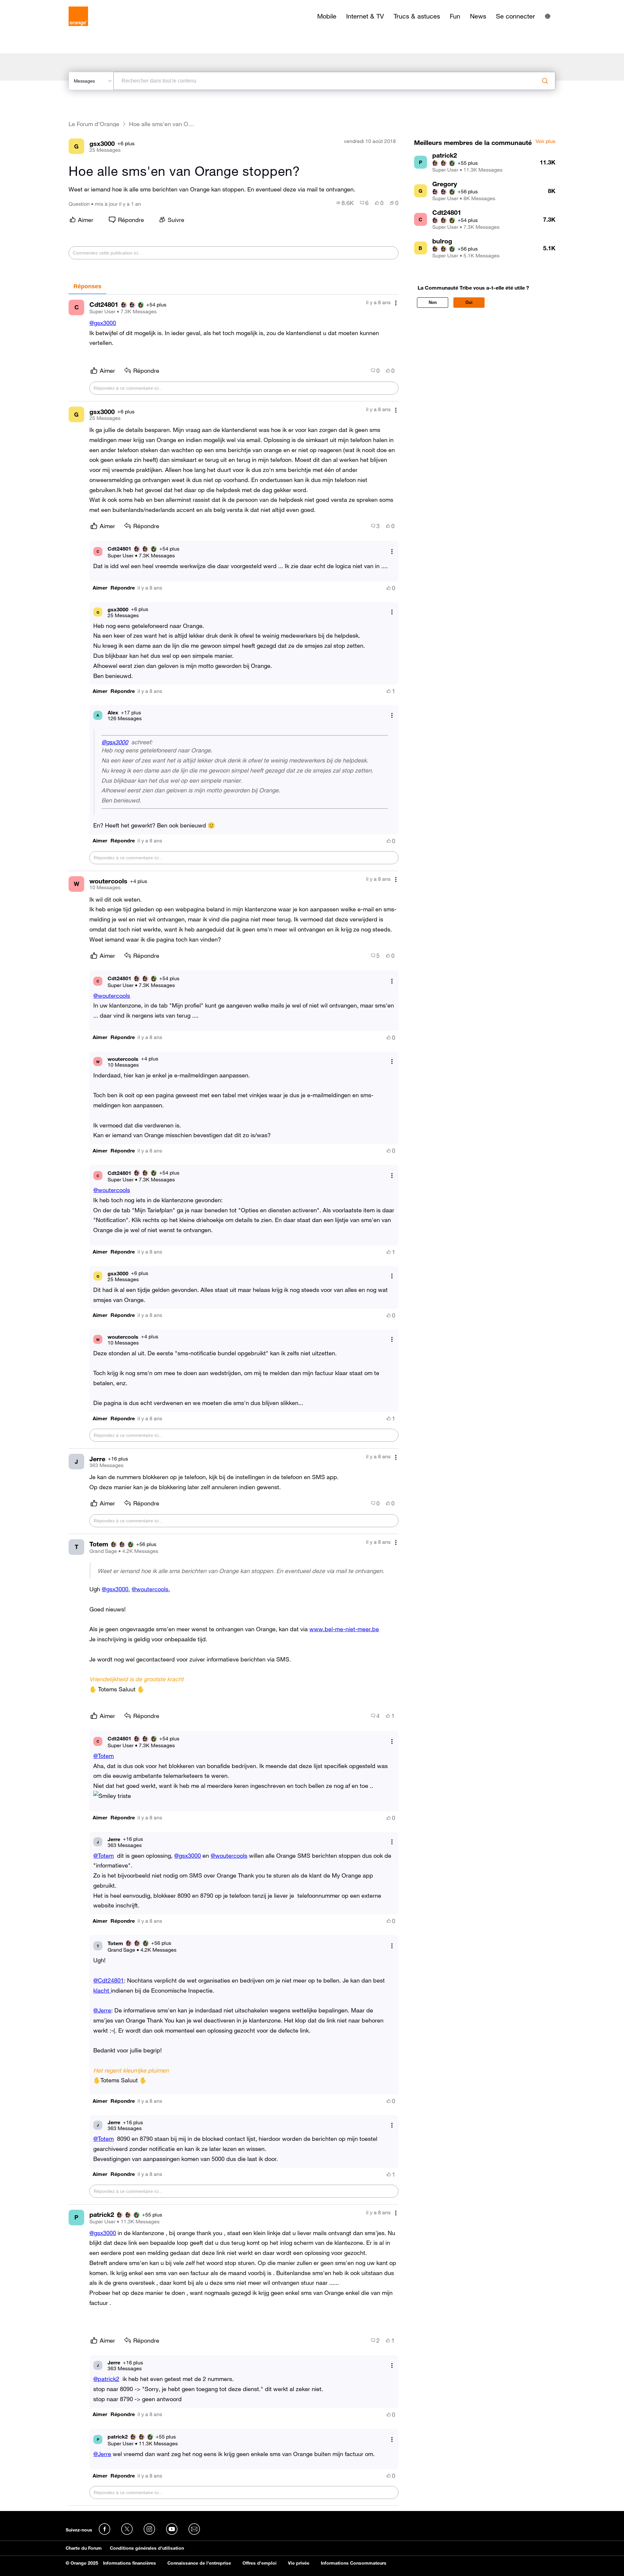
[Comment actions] (396, 303)
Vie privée (299, 2563)
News (478, 16)
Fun (455, 16)
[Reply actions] (392, 551)
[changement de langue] (548, 16)
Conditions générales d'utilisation (147, 2548)
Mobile (327, 16)
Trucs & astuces (417, 16)
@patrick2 (106, 2379)
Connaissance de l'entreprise (199, 2563)
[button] (100, 588)
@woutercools (112, 995)
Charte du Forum (84, 2548)
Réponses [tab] (87, 286)
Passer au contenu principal (35, 5)
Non (433, 302)
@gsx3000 (103, 323)
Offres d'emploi (260, 2563)
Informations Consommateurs (354, 2563)
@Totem (104, 1756)
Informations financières (130, 2563)
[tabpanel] (234, 1400)
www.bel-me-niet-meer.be (344, 1629)
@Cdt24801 (109, 1980)
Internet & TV (365, 16)
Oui (469, 302)
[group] (345, 203)
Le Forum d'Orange (94, 124)
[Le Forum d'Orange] (78, 16)
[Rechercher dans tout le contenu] (545, 81)
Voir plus (546, 141)
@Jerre (102, 2010)
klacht (102, 1990)
